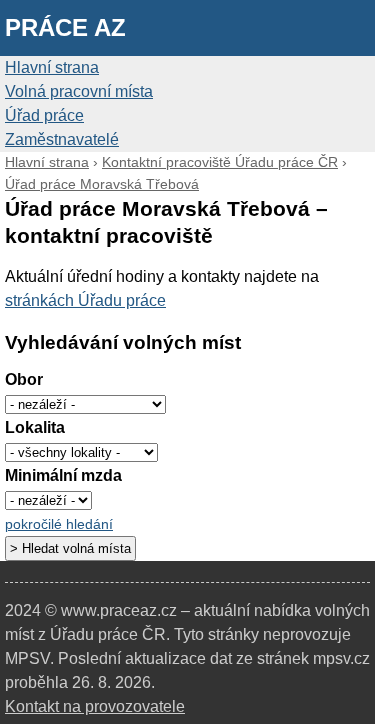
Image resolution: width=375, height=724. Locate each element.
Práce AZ (65, 27)
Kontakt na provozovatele (95, 706)
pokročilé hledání (59, 524)
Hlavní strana (52, 67)
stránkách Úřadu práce (85, 300)
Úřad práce (44, 115)
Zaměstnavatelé (62, 139)
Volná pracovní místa (79, 91)
